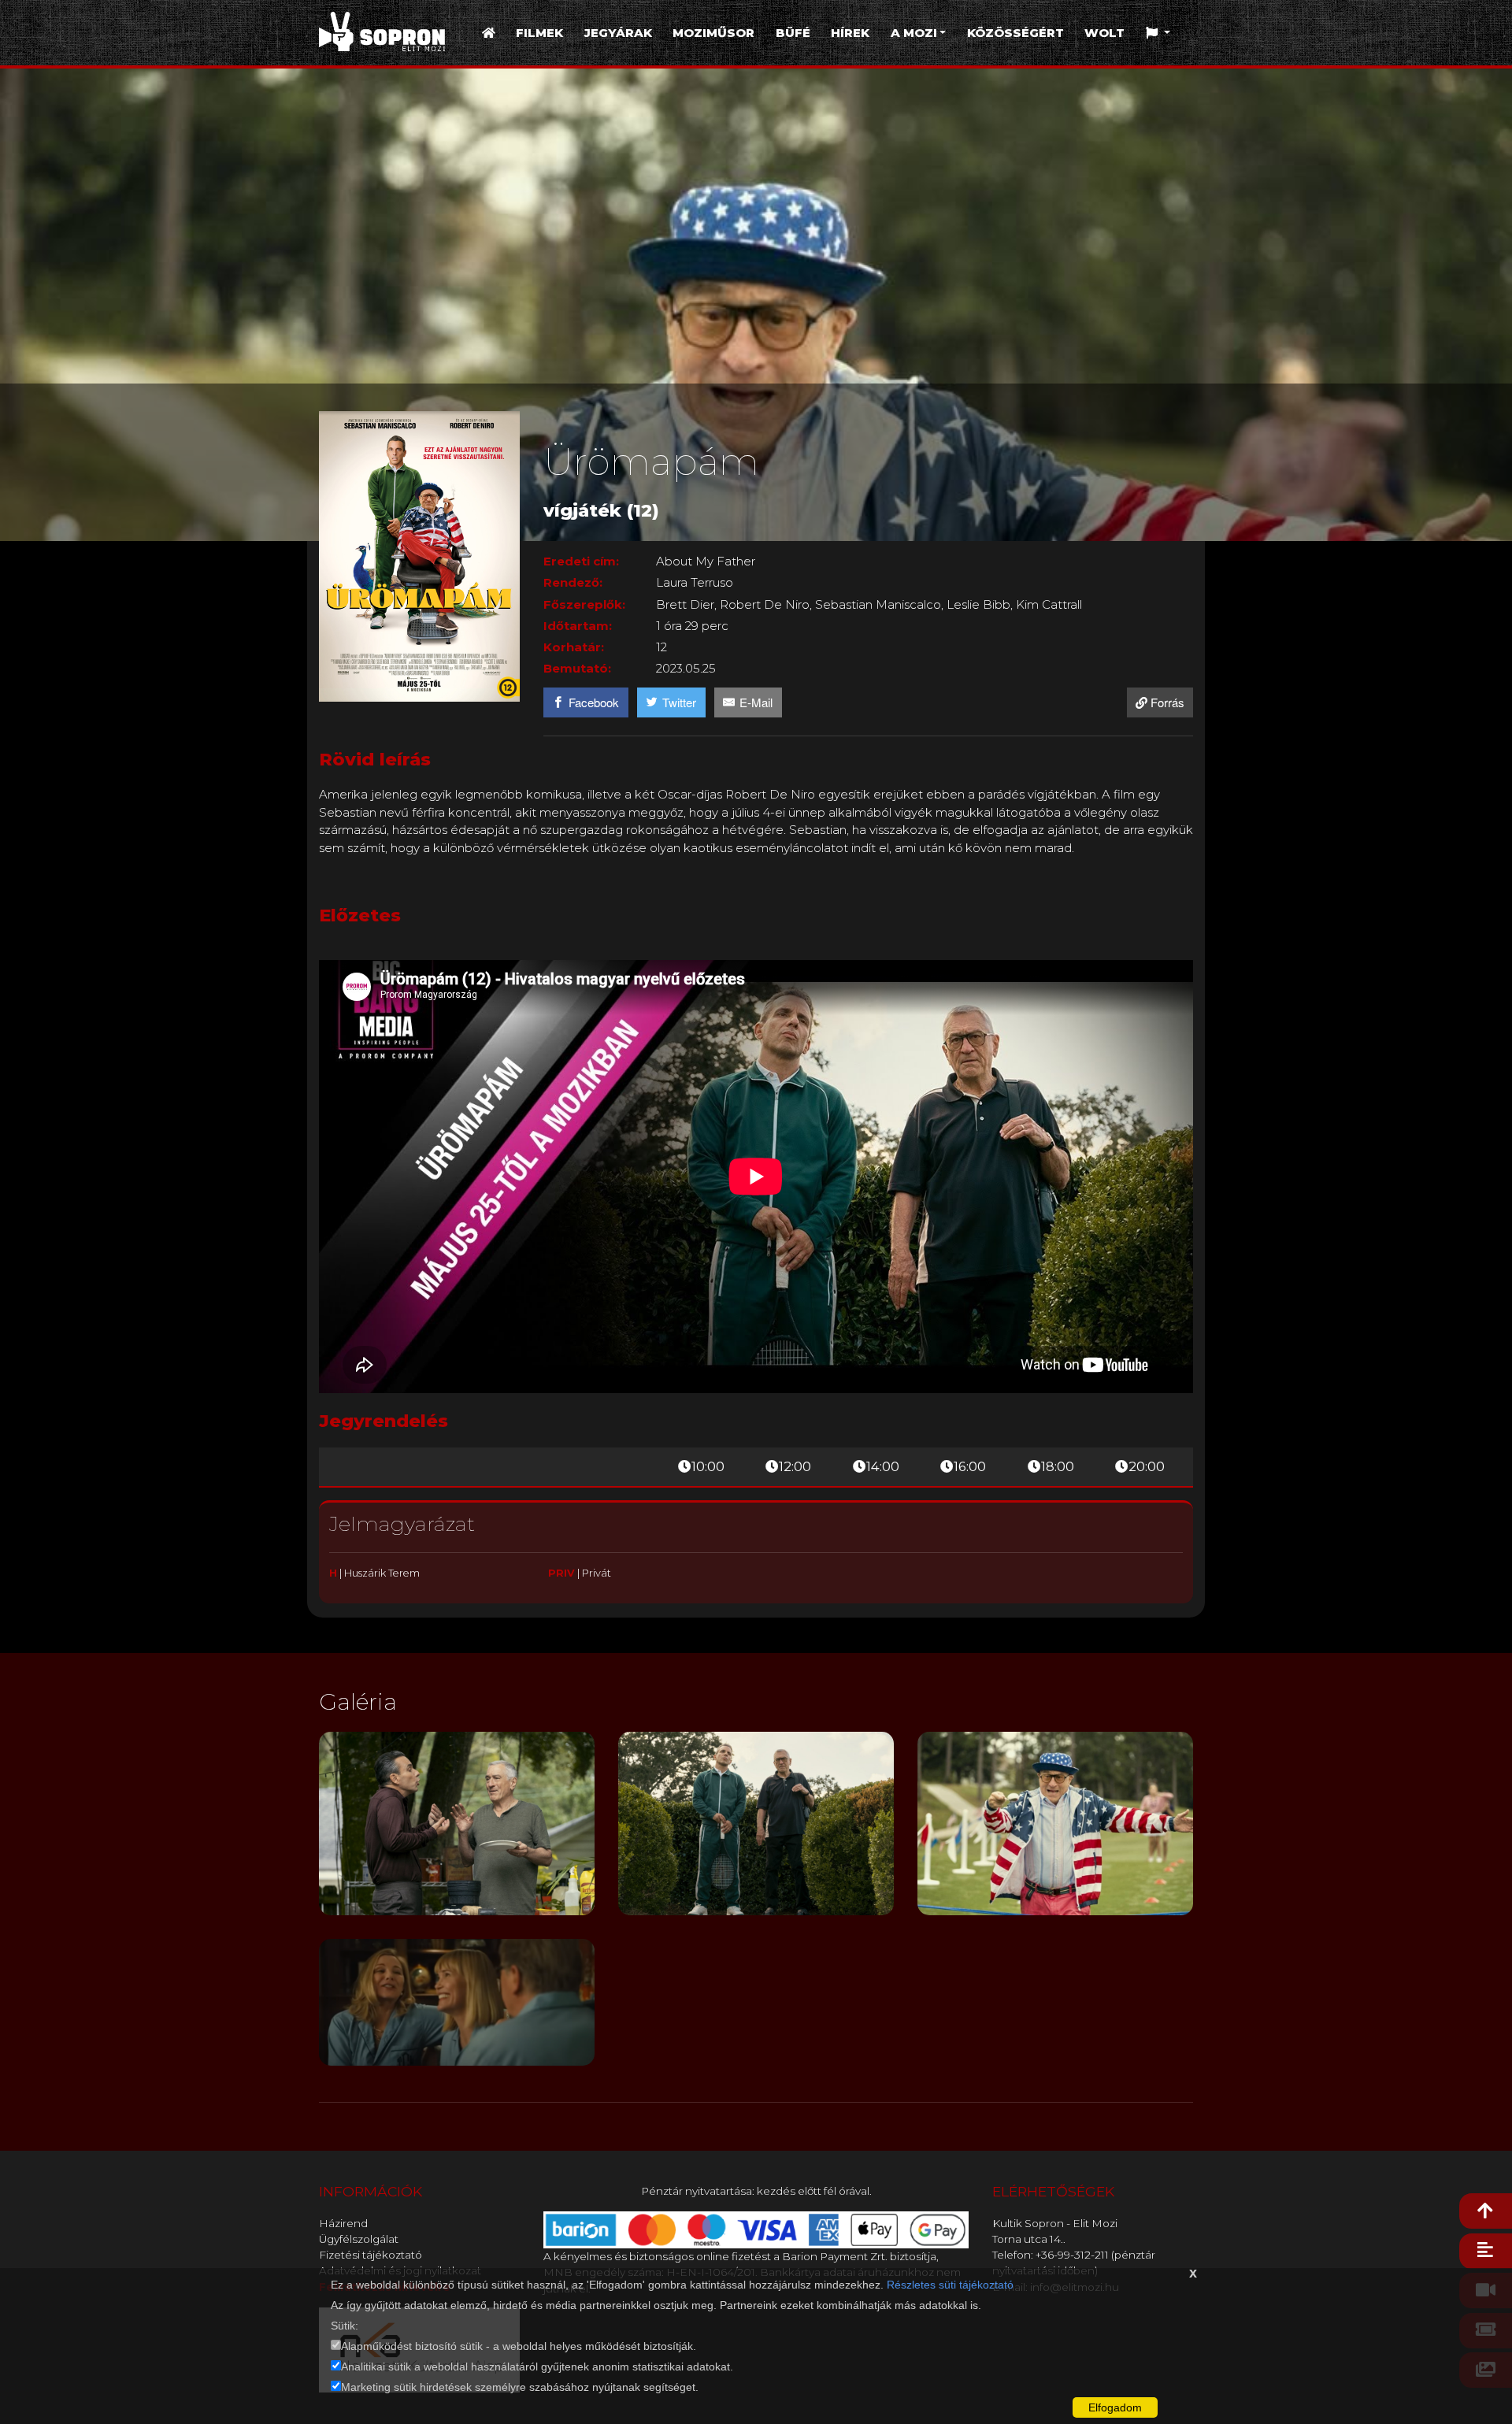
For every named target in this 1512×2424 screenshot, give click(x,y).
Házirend (343, 2223)
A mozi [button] (914, 33)
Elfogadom (1115, 2407)
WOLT (1104, 33)
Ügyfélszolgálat (359, 2239)
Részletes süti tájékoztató (950, 2285)
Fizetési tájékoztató (371, 2255)
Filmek (539, 33)
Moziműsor (713, 33)
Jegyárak (618, 33)
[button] (1158, 33)
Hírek (850, 33)
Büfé (793, 33)
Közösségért (1015, 33)
